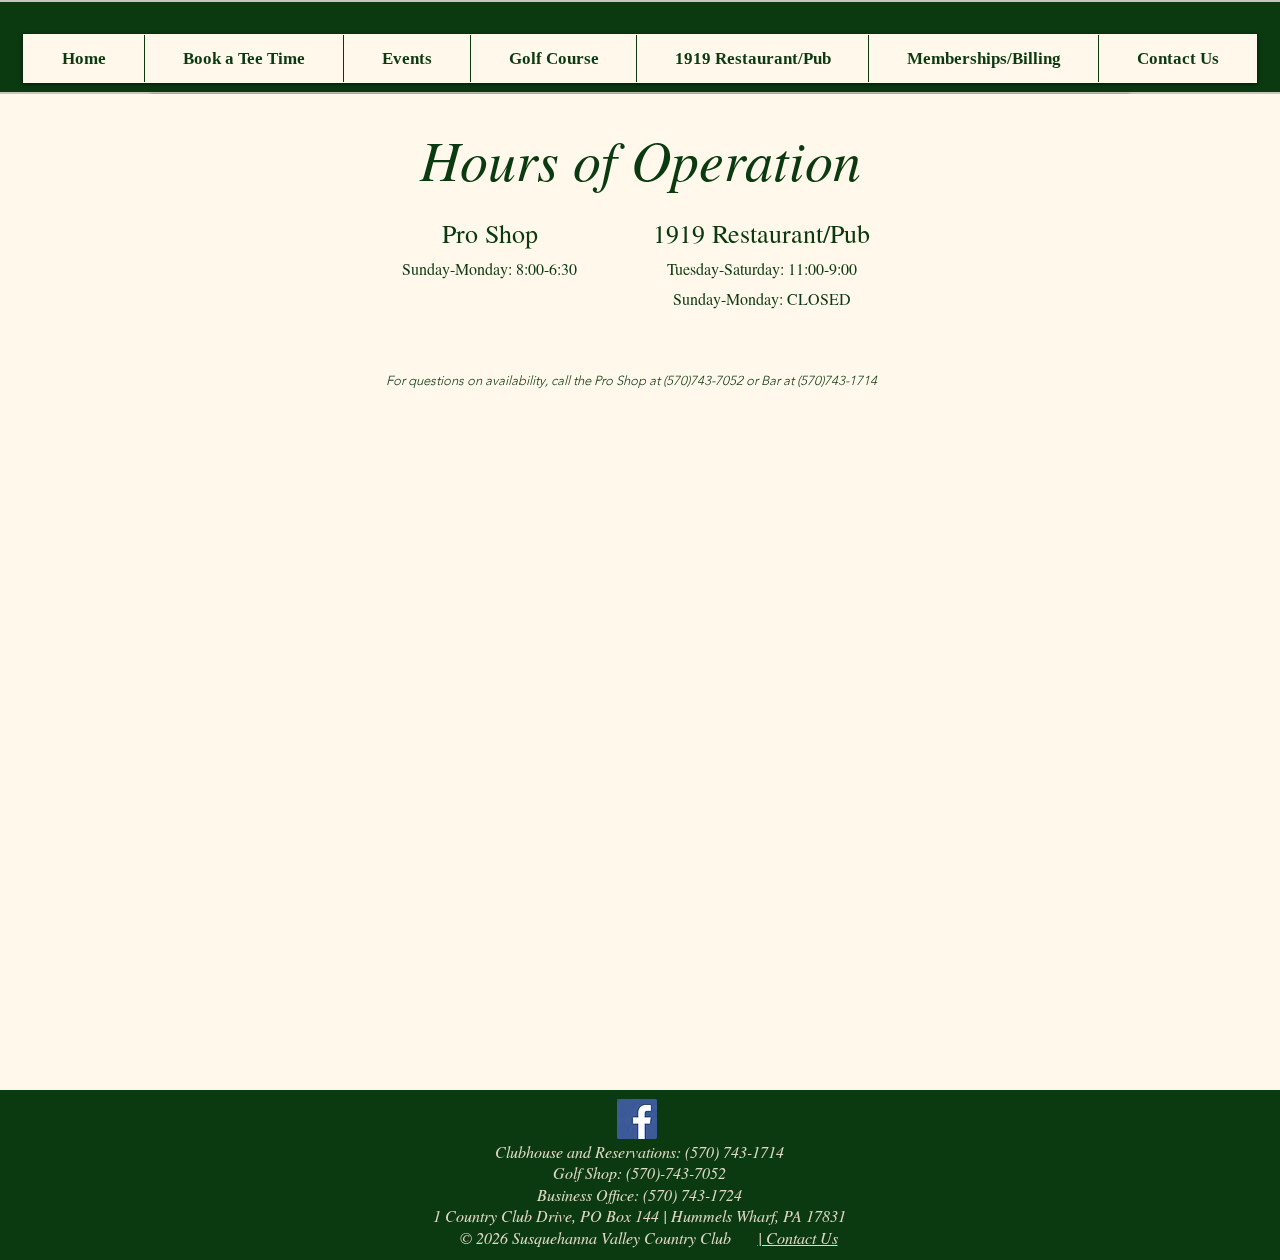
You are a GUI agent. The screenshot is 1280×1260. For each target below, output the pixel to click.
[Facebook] (637, 1119)
